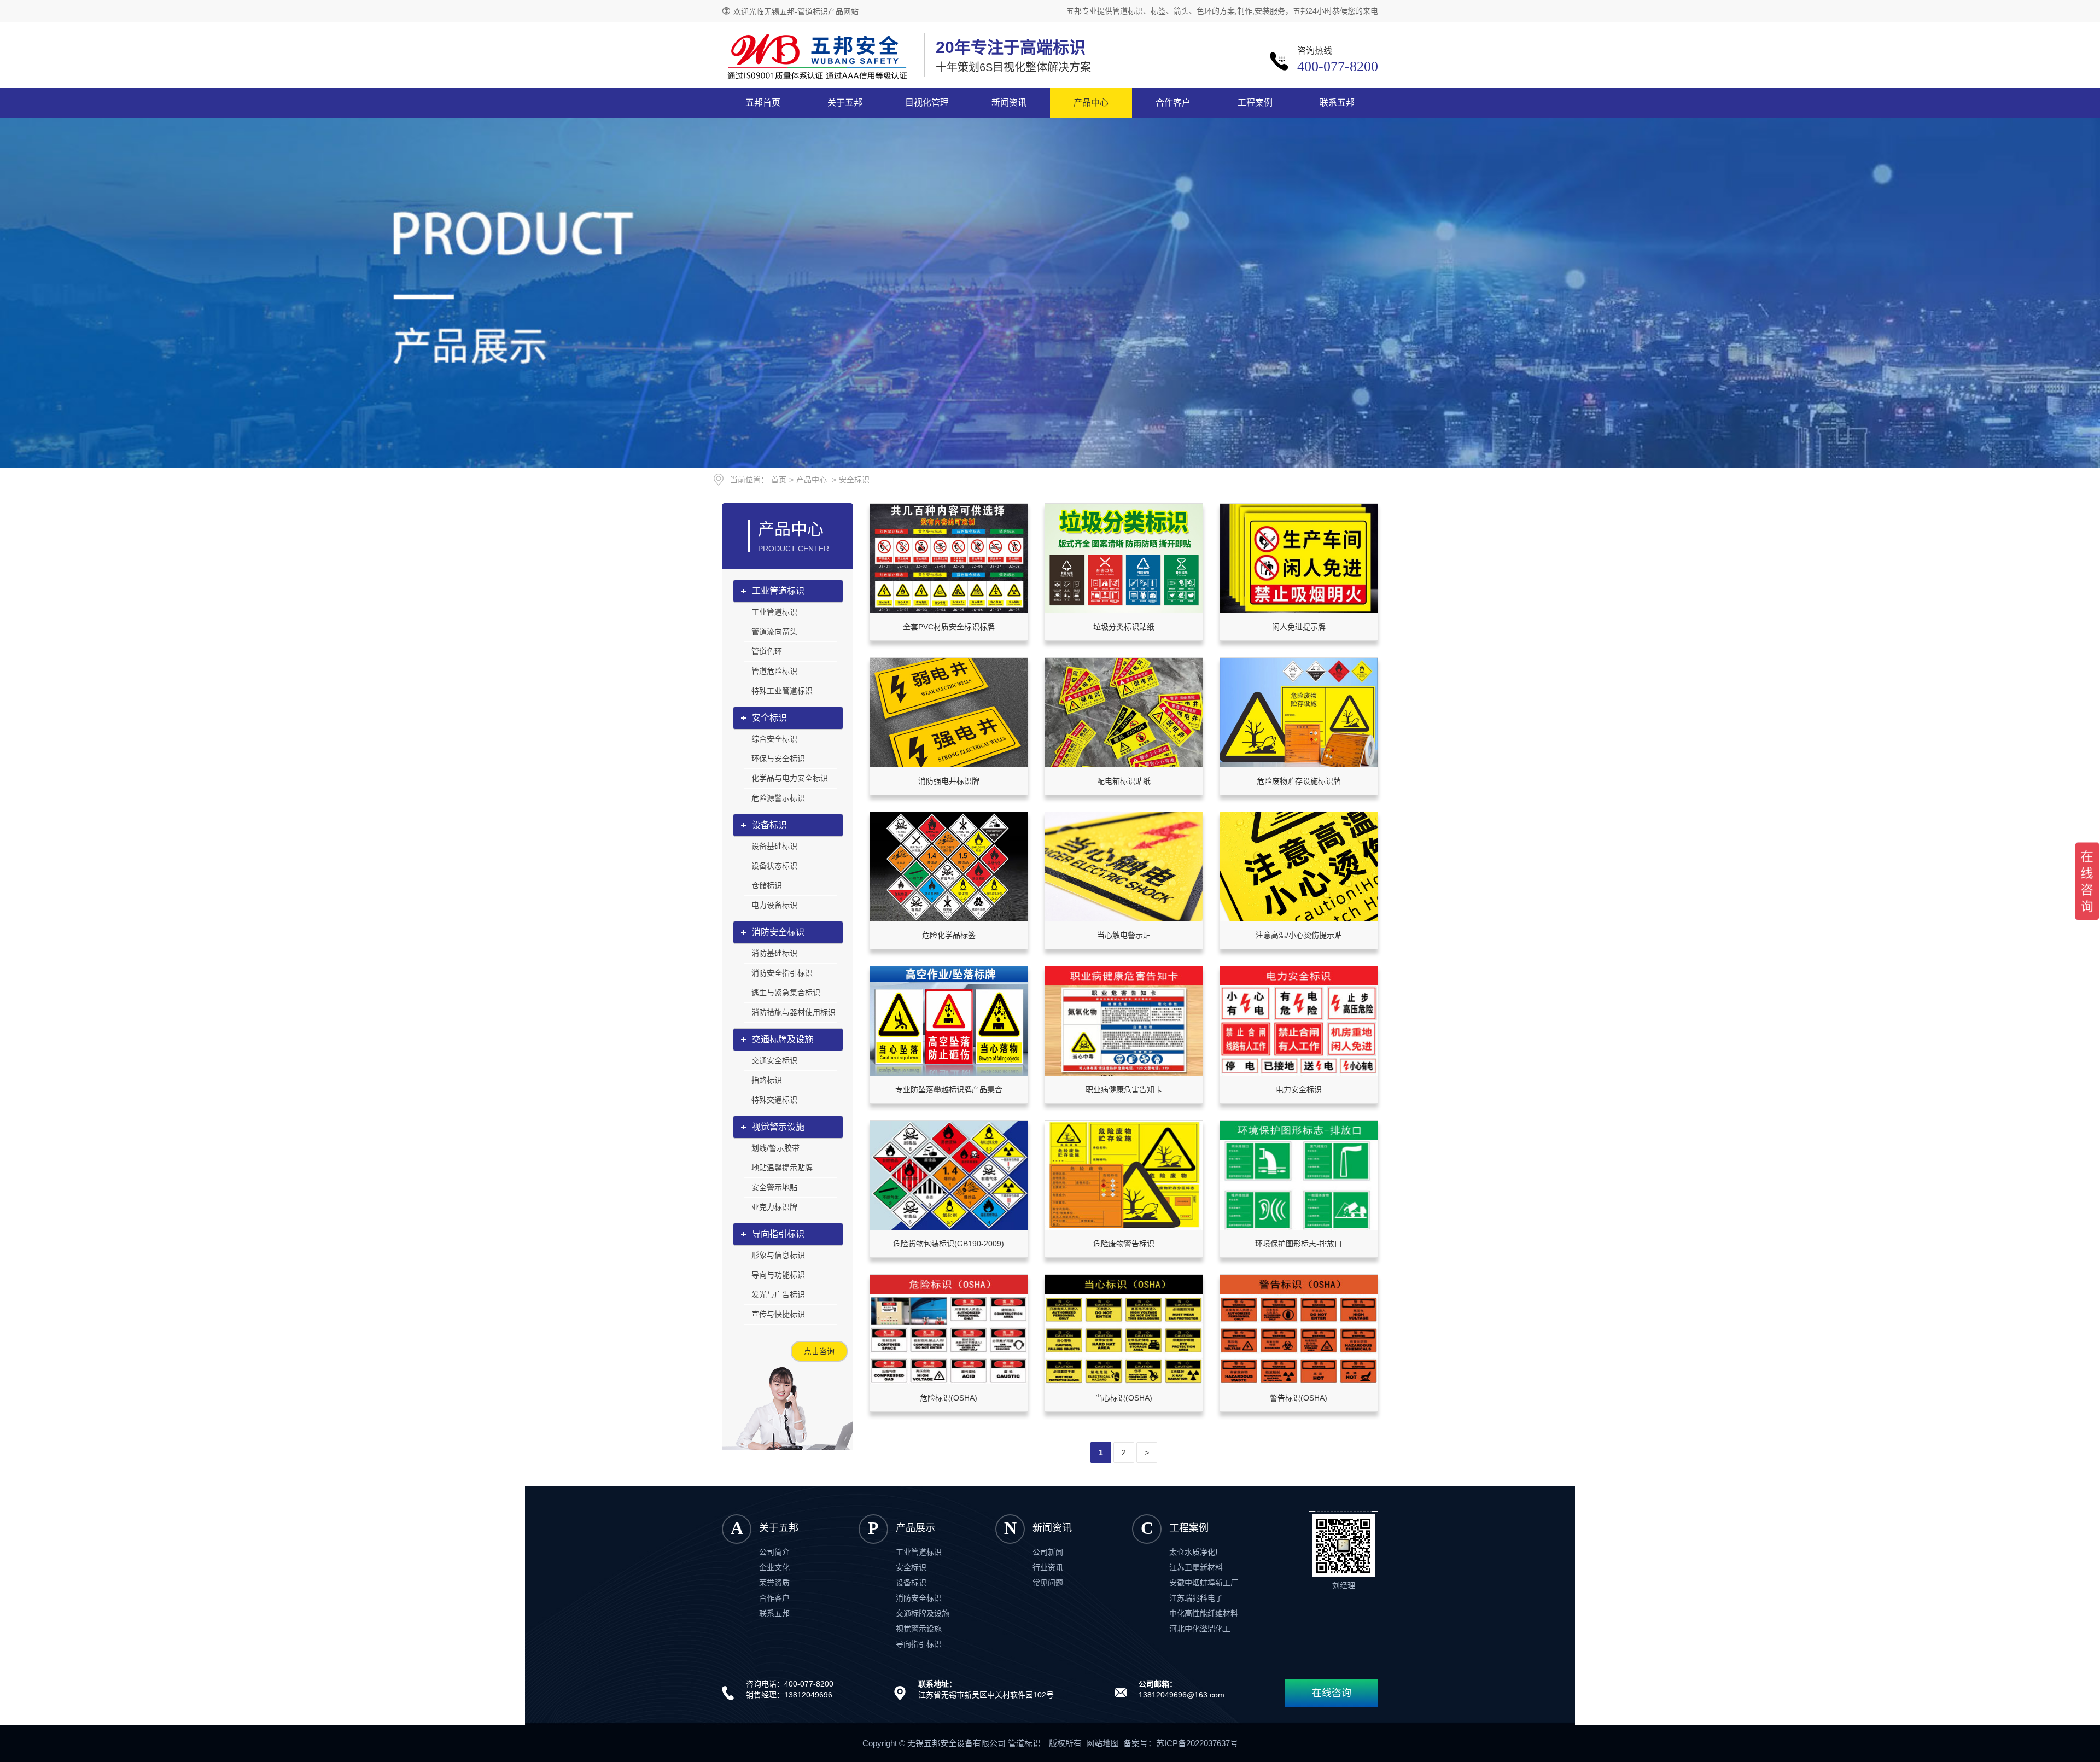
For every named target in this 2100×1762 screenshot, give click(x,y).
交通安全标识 (774, 1060)
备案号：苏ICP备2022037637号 (1181, 1743)
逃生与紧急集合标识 (786, 993)
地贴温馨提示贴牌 (782, 1168)
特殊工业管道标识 (782, 691)
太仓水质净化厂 (1196, 1552)
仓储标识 (767, 885)
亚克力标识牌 (774, 1207)
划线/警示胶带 (775, 1148)
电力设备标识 (774, 905)
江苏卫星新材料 (1196, 1567)
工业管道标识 (778, 591)
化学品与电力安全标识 (790, 778)
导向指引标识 (778, 1234)
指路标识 (767, 1080)
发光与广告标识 (778, 1294)
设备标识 (769, 825)
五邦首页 (763, 103)
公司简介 (774, 1552)
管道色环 (767, 651)
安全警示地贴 (774, 1187)
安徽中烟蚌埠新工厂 (1204, 1583)
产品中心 (1091, 103)
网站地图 (1102, 1743)
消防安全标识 (778, 932)
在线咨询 (1332, 1693)
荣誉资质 (774, 1583)
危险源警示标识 (778, 798)
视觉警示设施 (778, 1127)
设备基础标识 (774, 846)
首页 (779, 480)
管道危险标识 (774, 671)
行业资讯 (1048, 1567)
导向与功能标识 (778, 1275)
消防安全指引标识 (782, 973)
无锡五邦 (818, 57)
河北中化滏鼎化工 (1200, 1629)
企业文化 (774, 1567)
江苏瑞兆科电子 (1196, 1598)
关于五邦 (845, 103)
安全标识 (854, 480)
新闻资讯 (1009, 103)
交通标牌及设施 (783, 1039)
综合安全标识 (774, 739)
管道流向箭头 (774, 632)
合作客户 (1173, 103)
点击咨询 (819, 1351)
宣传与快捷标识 (778, 1314)
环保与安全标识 (778, 759)
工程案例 (1255, 103)
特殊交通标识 (774, 1100)
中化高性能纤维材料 (1204, 1613)
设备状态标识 (774, 866)
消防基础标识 (774, 953)
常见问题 (1048, 1583)
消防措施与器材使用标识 (794, 1012)
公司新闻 (1048, 1552)
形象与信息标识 (778, 1255)
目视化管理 (927, 103)
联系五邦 (1337, 103)
